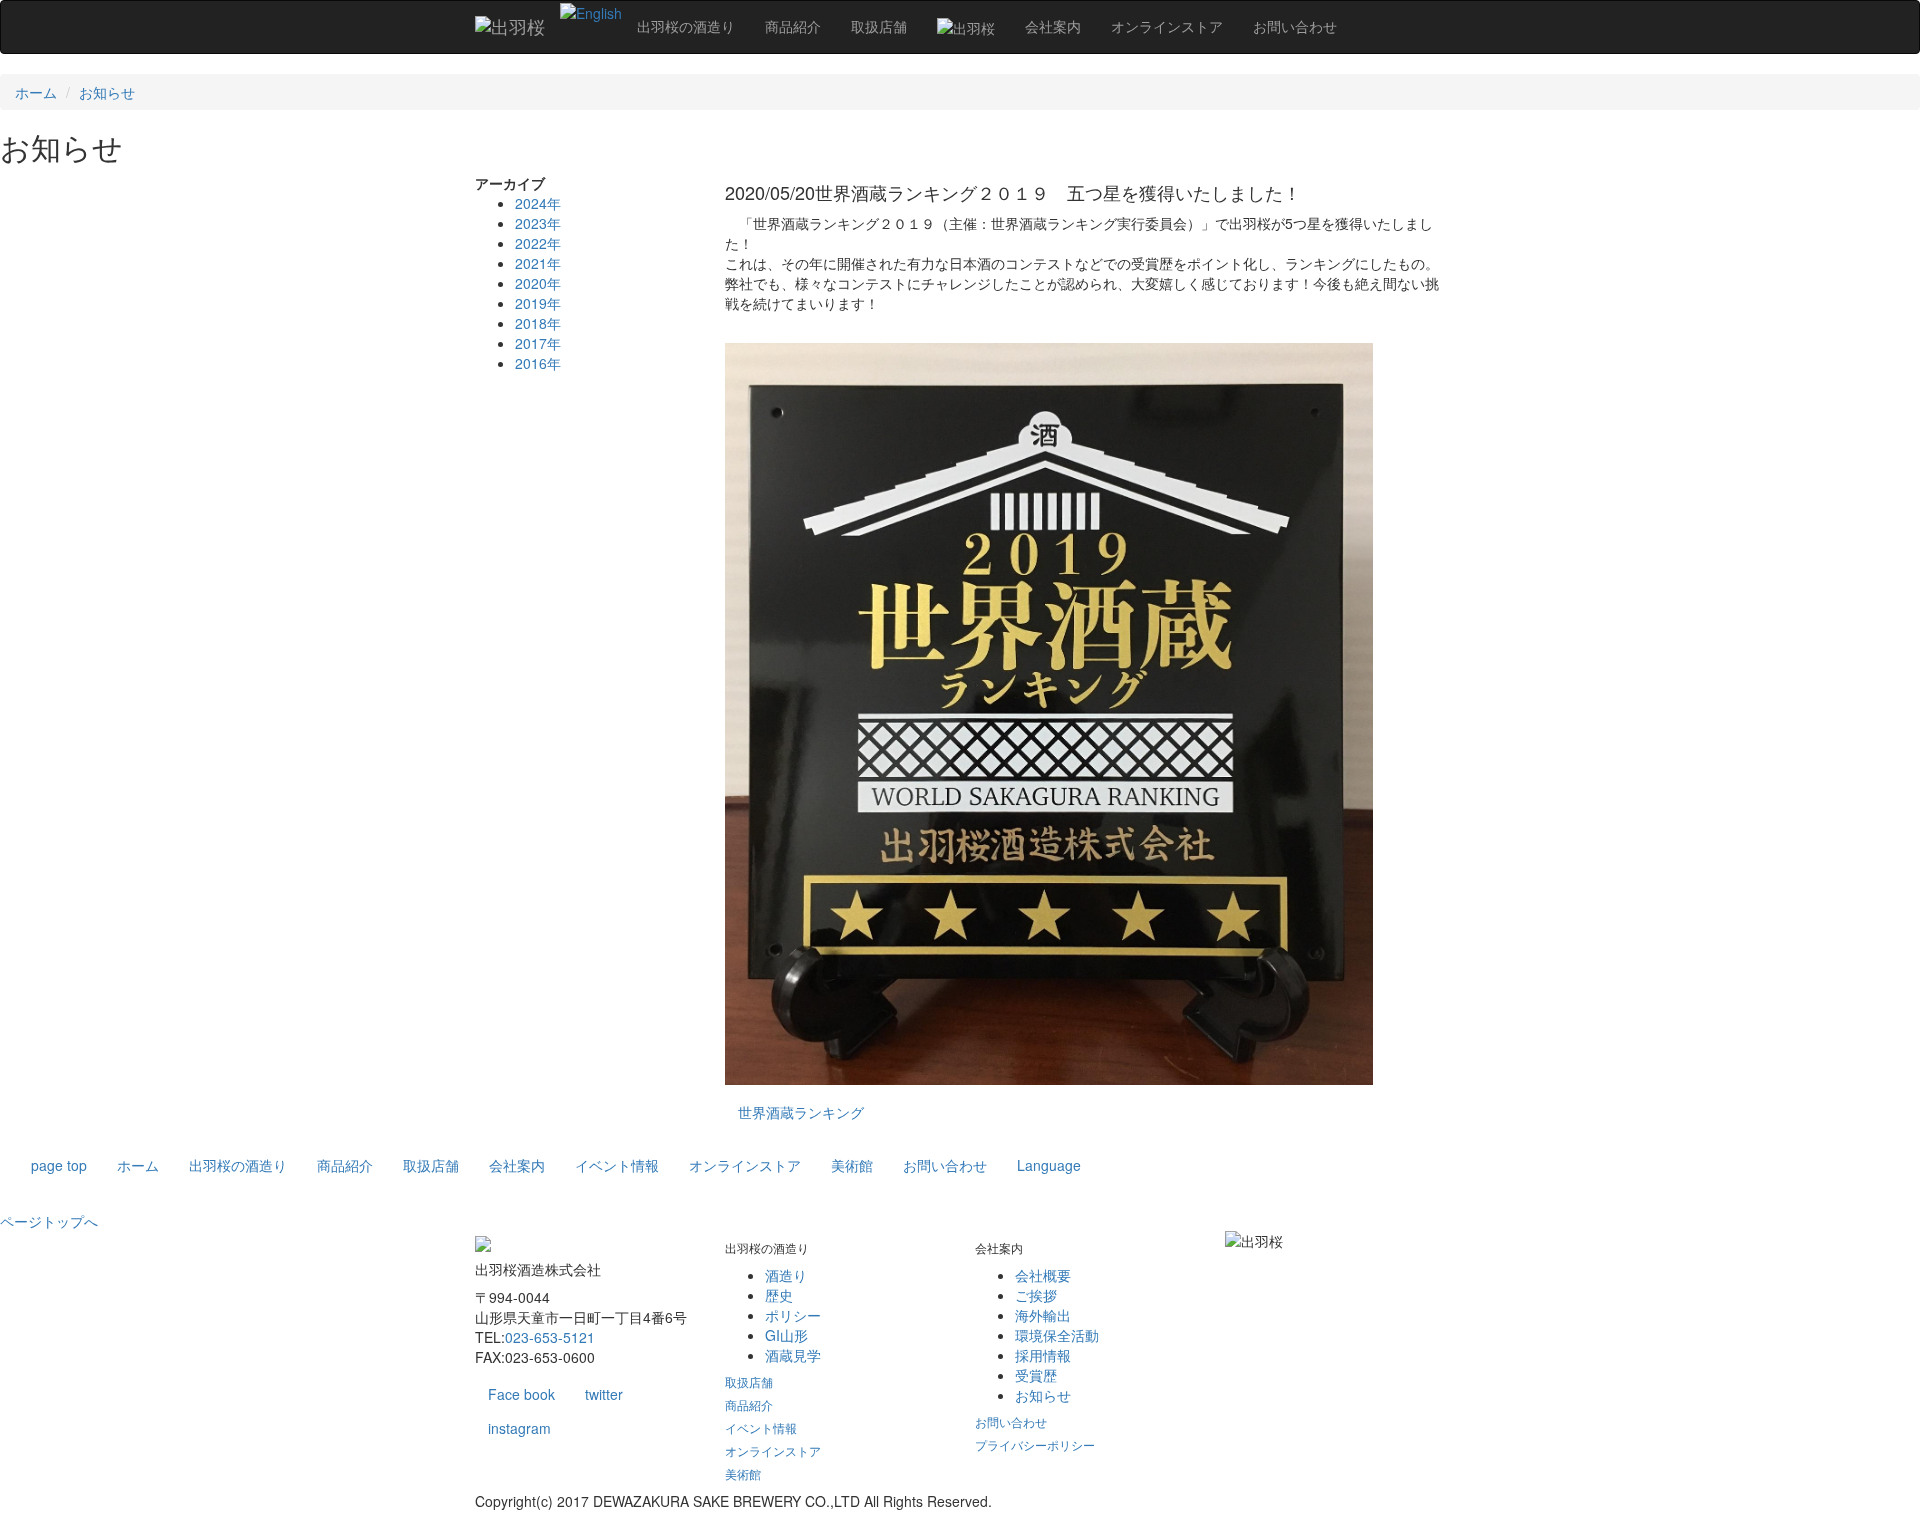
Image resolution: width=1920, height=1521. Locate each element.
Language (1049, 1165)
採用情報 (1043, 1355)
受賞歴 (1036, 1375)
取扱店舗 (431, 1165)
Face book (521, 1394)
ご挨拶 (1036, 1295)
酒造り (786, 1275)
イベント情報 (617, 1165)
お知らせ (107, 92)
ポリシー (793, 1315)
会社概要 (1043, 1275)
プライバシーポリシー (1035, 1444)
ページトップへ (49, 1221)
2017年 (538, 343)
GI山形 (786, 1335)
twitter (604, 1394)
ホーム (36, 92)
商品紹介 (345, 1165)
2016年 (538, 363)
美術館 (852, 1165)
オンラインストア (745, 1165)
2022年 (538, 243)
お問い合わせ (945, 1165)
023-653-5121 (550, 1337)
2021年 (538, 263)
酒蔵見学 (793, 1355)
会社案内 (517, 1165)
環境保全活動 (1057, 1335)
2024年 (538, 203)
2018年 (538, 323)
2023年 (538, 223)
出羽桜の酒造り (238, 1165)
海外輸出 (1043, 1315)
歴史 (779, 1295)
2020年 (538, 283)
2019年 (538, 303)
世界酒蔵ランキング (801, 1112)
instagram (519, 1428)
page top (59, 1165)
